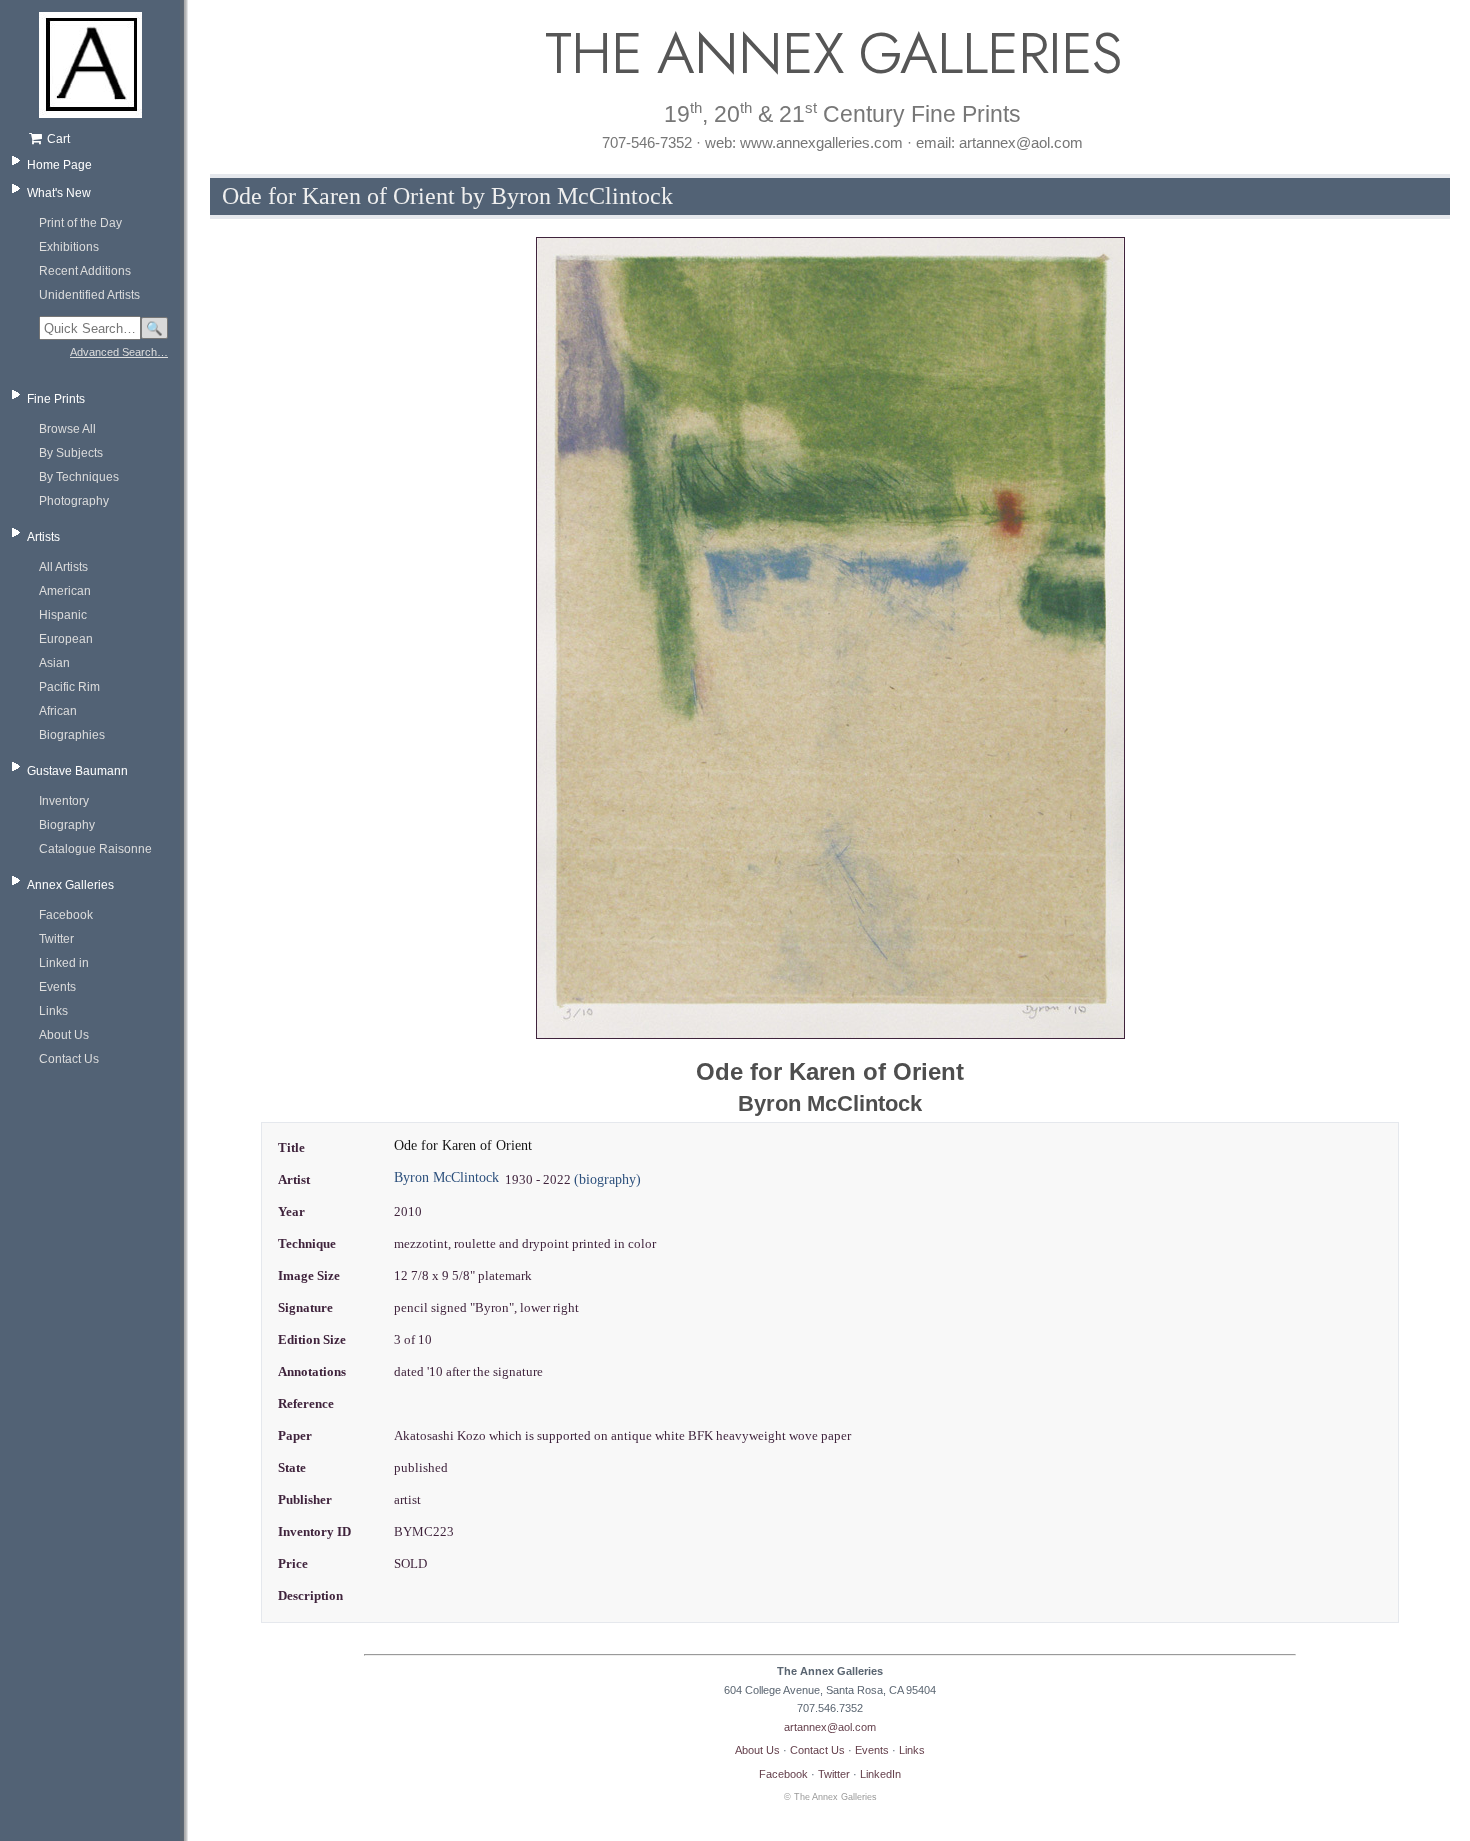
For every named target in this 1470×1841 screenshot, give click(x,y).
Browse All (67, 429)
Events (57, 987)
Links (53, 1011)
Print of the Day (80, 223)
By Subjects (71, 453)
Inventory (64, 801)
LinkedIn (880, 1774)
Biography (67, 825)
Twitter (56, 939)
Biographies (72, 735)
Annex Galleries (70, 885)
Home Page (59, 165)
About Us (64, 1035)
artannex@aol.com (830, 1727)
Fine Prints (56, 399)
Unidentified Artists (89, 295)
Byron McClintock (446, 1177)
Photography (74, 501)
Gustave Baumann (77, 771)
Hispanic (63, 615)
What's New (59, 193)
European (66, 639)
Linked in (64, 963)
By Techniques (79, 477)
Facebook (66, 915)
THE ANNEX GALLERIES (830, 53)
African (58, 711)
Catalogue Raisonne (95, 849)
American (65, 591)
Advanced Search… (119, 352)
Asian (54, 663)
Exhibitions (69, 247)
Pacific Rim (69, 687)
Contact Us (69, 1059)
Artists (43, 537)
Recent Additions (85, 271)
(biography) (607, 1179)
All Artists (63, 567)
